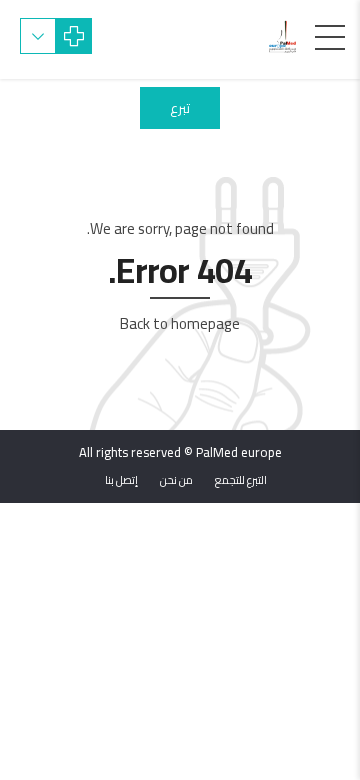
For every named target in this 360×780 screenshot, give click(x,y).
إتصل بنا (121, 480)
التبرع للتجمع (241, 480)
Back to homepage (180, 323)
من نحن (176, 480)
